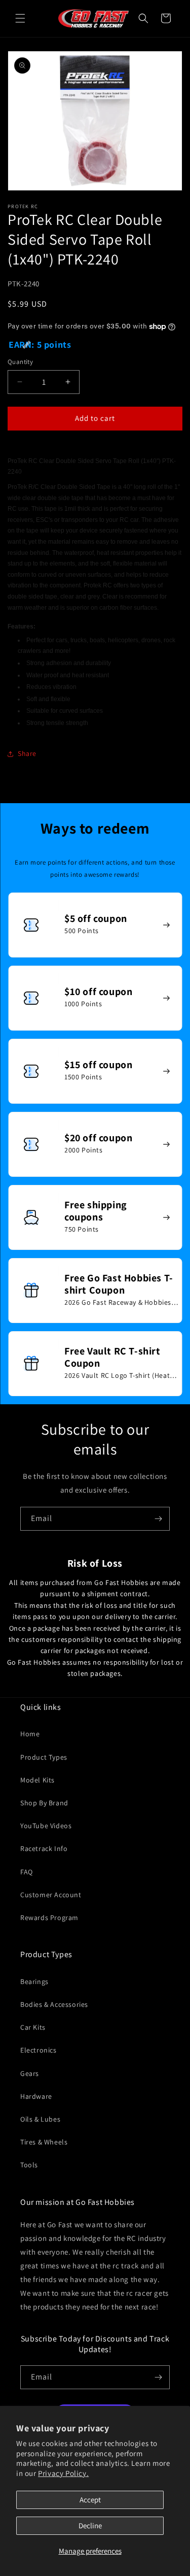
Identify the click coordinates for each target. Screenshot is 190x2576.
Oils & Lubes (40, 2119)
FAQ (27, 1872)
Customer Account (51, 1895)
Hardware (36, 2096)
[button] (20, 18)
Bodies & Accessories (54, 2004)
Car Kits (33, 2027)
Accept (90, 2500)
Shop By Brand (44, 1803)
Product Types (44, 1757)
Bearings (34, 1981)
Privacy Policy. (63, 2473)
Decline (90, 2525)
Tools (29, 2165)
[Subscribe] (158, 1519)
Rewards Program (49, 1918)
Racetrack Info (44, 1848)
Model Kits (37, 1780)
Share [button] (27, 753)
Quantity (20, 362)
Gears (30, 2073)
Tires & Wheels (44, 2142)
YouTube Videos (46, 1826)
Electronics (39, 2050)
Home (30, 1734)
